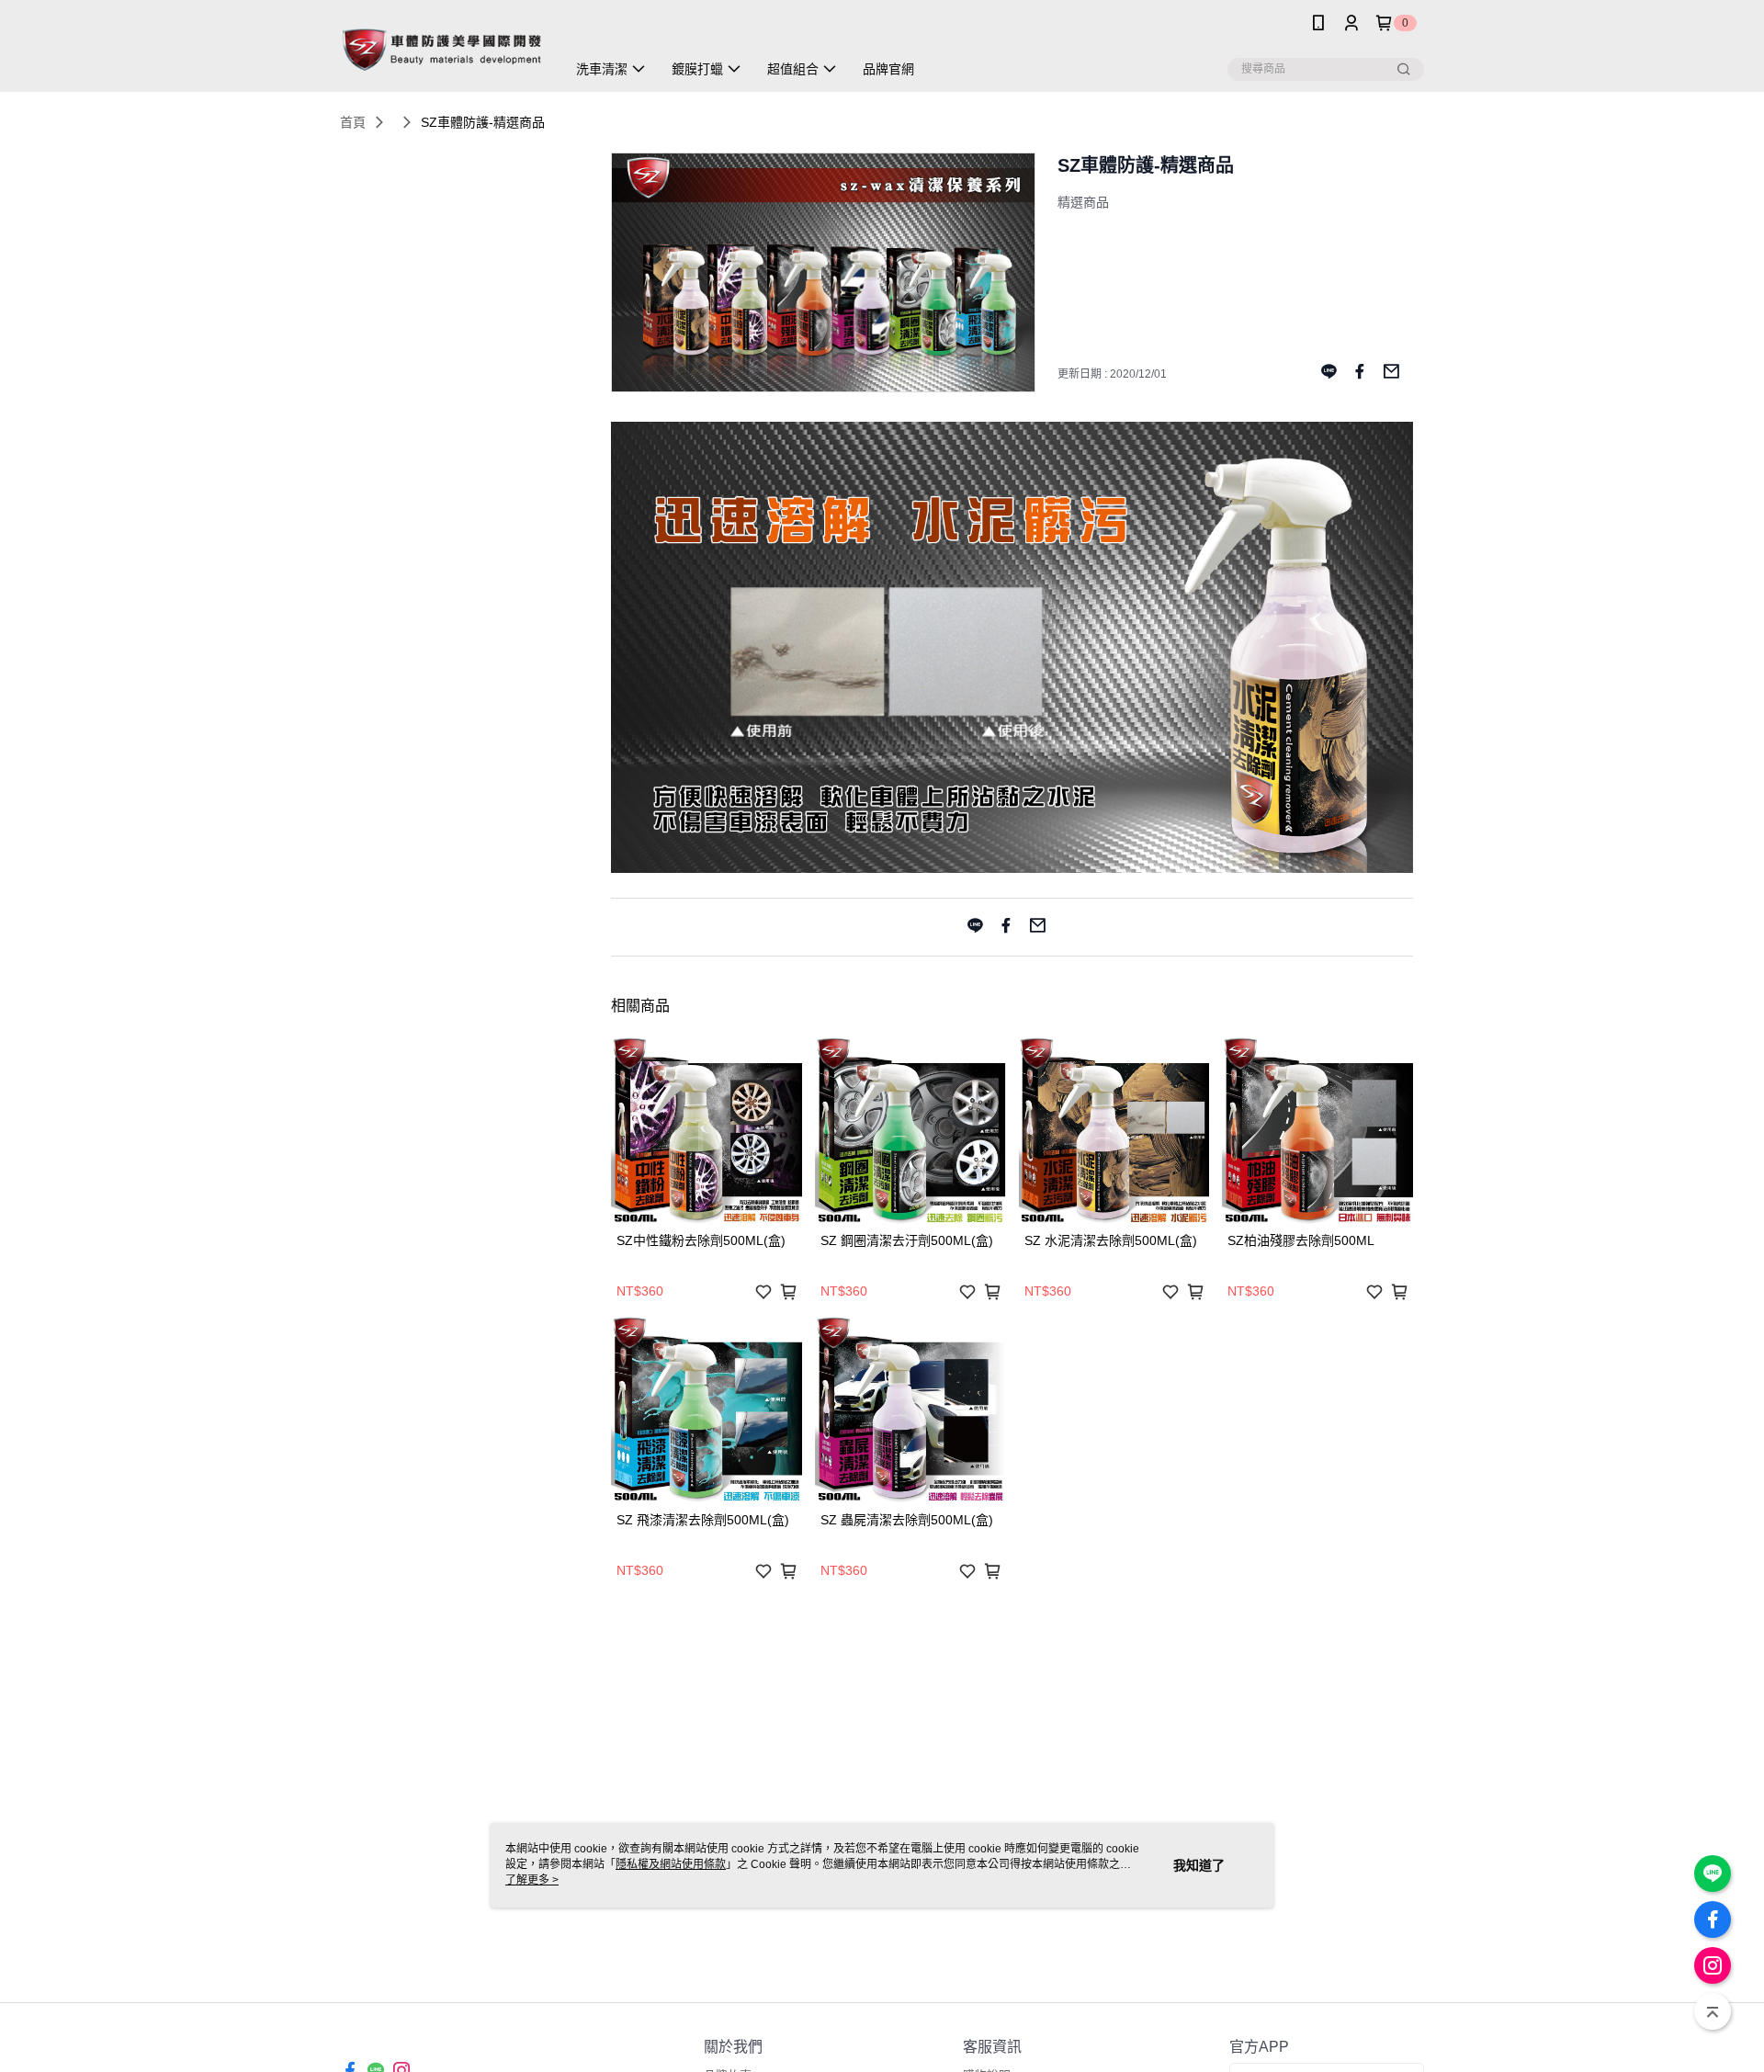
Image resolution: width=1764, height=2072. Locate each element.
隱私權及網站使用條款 (671, 1864)
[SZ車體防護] (442, 48)
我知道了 (1199, 1865)
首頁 (353, 122)
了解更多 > (532, 1880)
